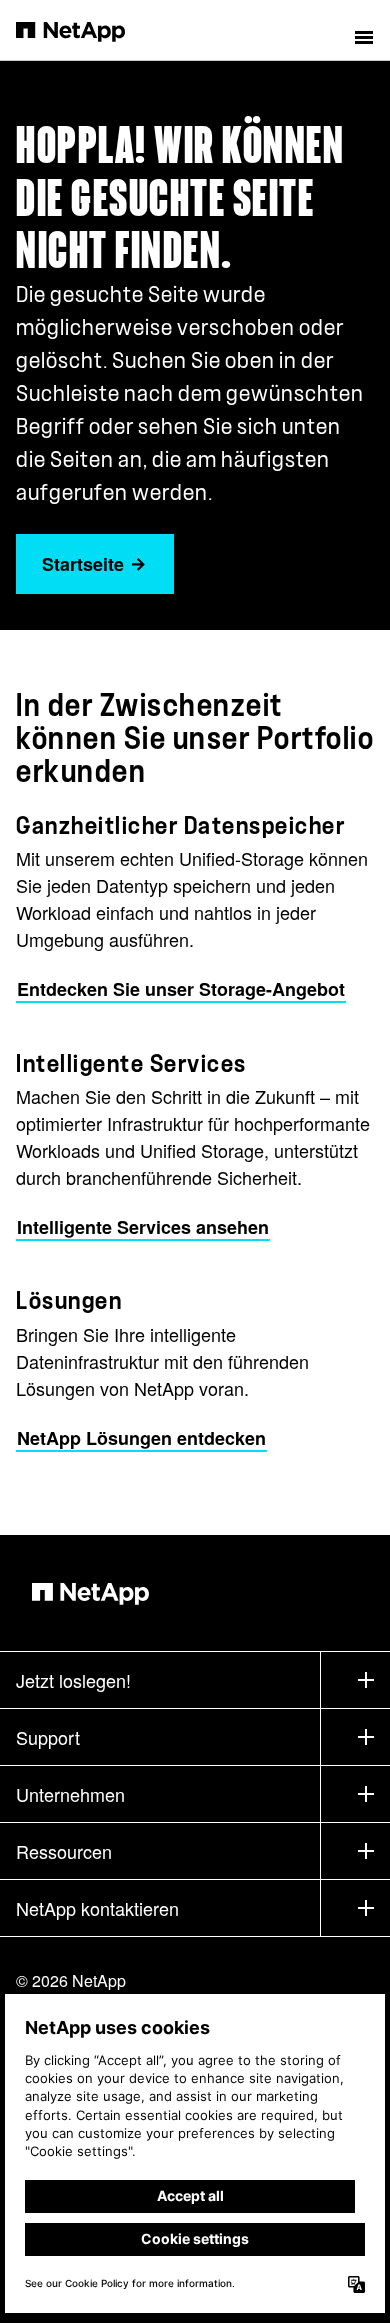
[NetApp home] (83, 30)
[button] (364, 30)
